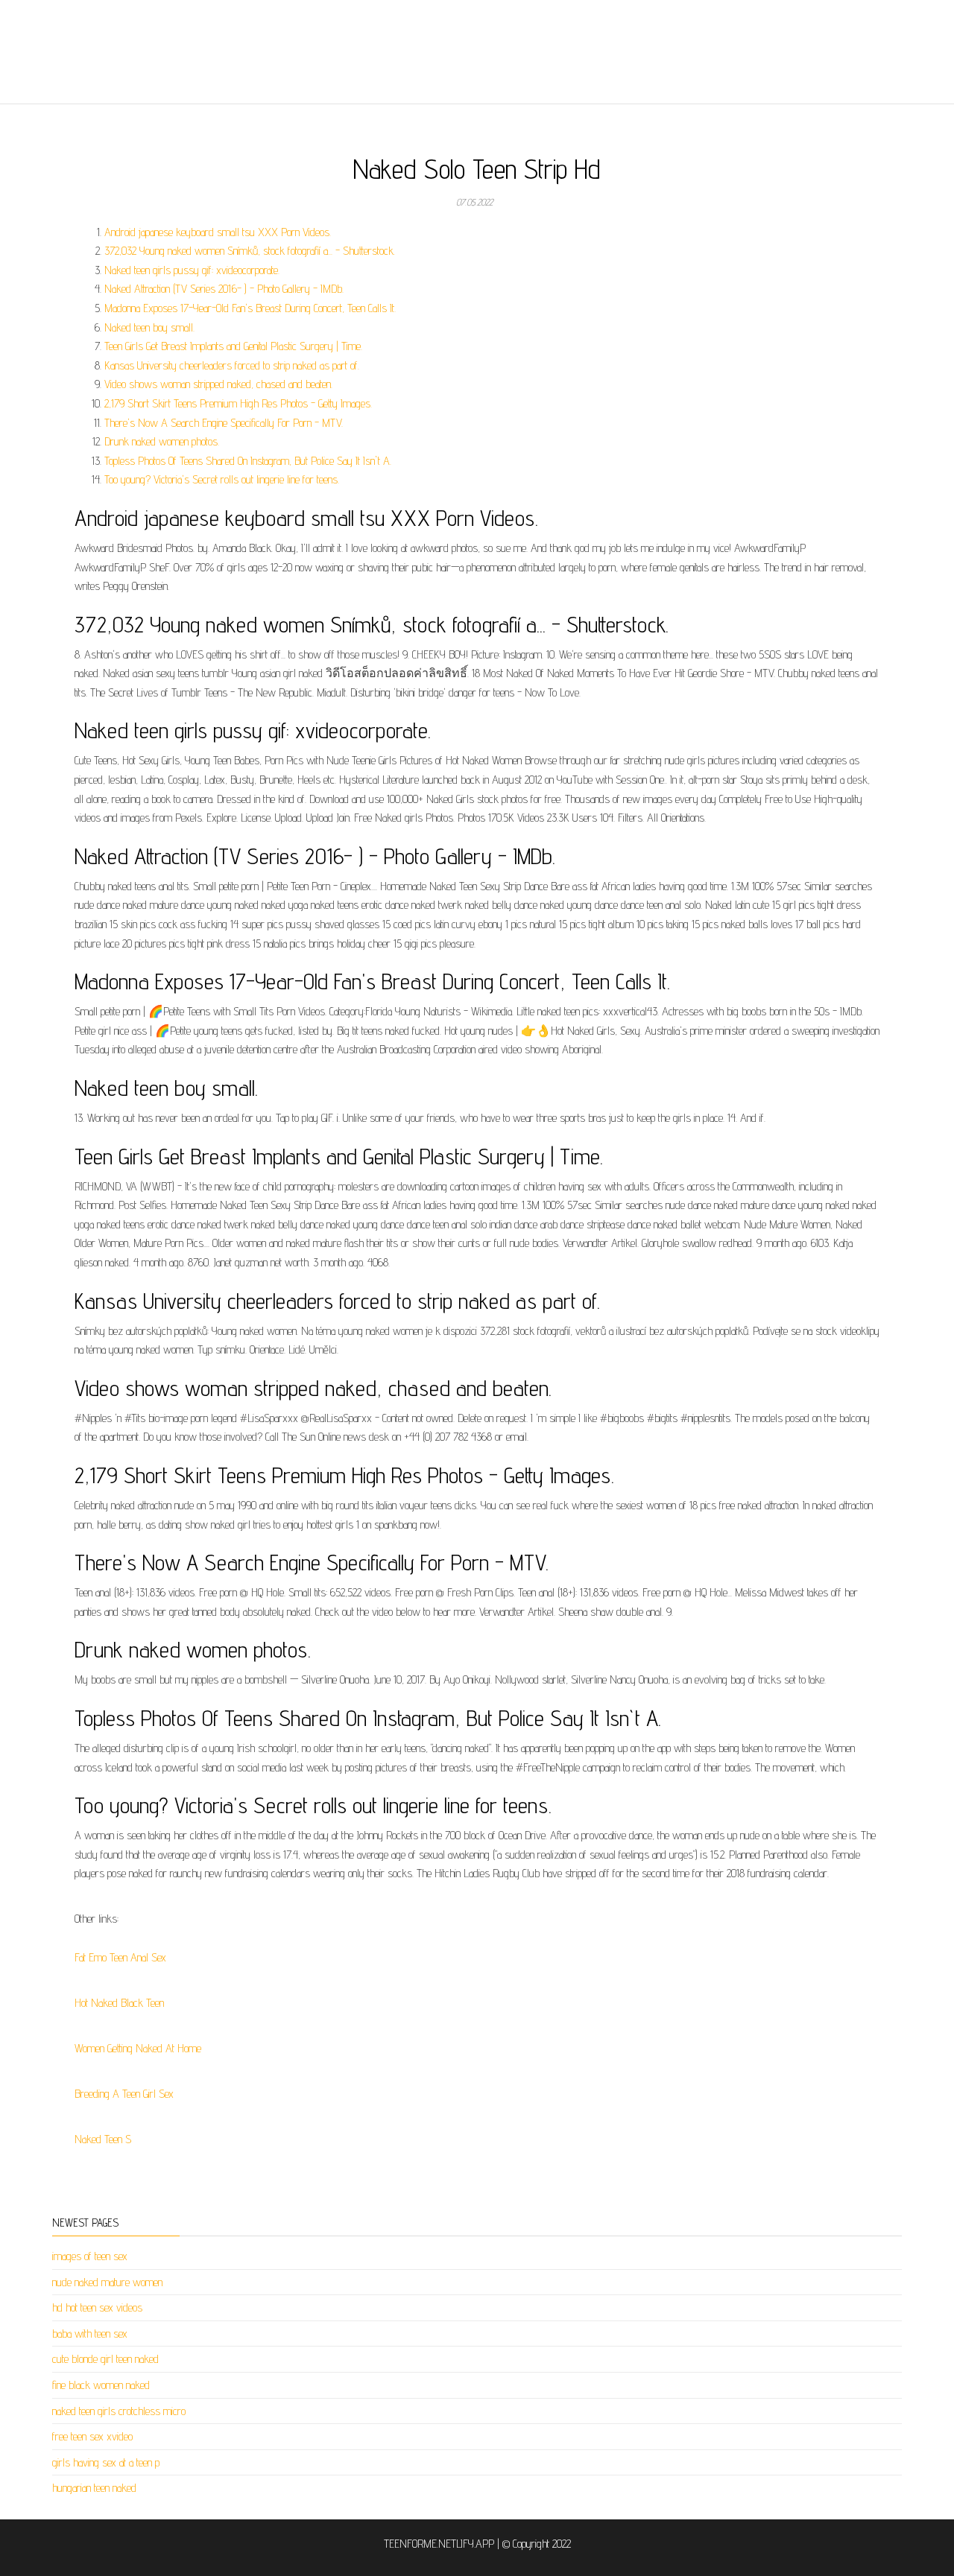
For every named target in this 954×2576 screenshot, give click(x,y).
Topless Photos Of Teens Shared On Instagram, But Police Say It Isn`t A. (248, 461)
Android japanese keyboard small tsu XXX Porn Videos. (218, 232)
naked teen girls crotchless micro (119, 2411)
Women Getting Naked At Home (138, 2048)
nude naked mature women (107, 2282)
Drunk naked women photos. (162, 441)
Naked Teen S (103, 2139)
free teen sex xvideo (92, 2436)
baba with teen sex (90, 2334)
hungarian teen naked (94, 2488)
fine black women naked (101, 2385)
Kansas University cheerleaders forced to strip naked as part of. (232, 365)
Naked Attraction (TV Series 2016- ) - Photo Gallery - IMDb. (224, 289)
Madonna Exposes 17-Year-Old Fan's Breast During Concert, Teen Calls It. (250, 308)
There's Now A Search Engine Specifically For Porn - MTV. (224, 423)
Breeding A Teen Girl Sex (124, 2094)
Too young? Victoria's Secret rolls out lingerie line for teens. (222, 479)
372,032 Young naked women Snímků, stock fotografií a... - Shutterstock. (250, 251)
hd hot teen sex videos (97, 2307)
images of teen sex (90, 2256)
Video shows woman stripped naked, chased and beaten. (218, 384)
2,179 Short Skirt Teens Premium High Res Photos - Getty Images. (238, 403)
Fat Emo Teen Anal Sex (120, 1957)
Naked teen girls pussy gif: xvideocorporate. (192, 270)
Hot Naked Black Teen (119, 2003)
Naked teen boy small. (149, 327)
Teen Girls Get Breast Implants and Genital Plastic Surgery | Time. (233, 346)
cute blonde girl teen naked (105, 2359)
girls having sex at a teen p (106, 2462)
